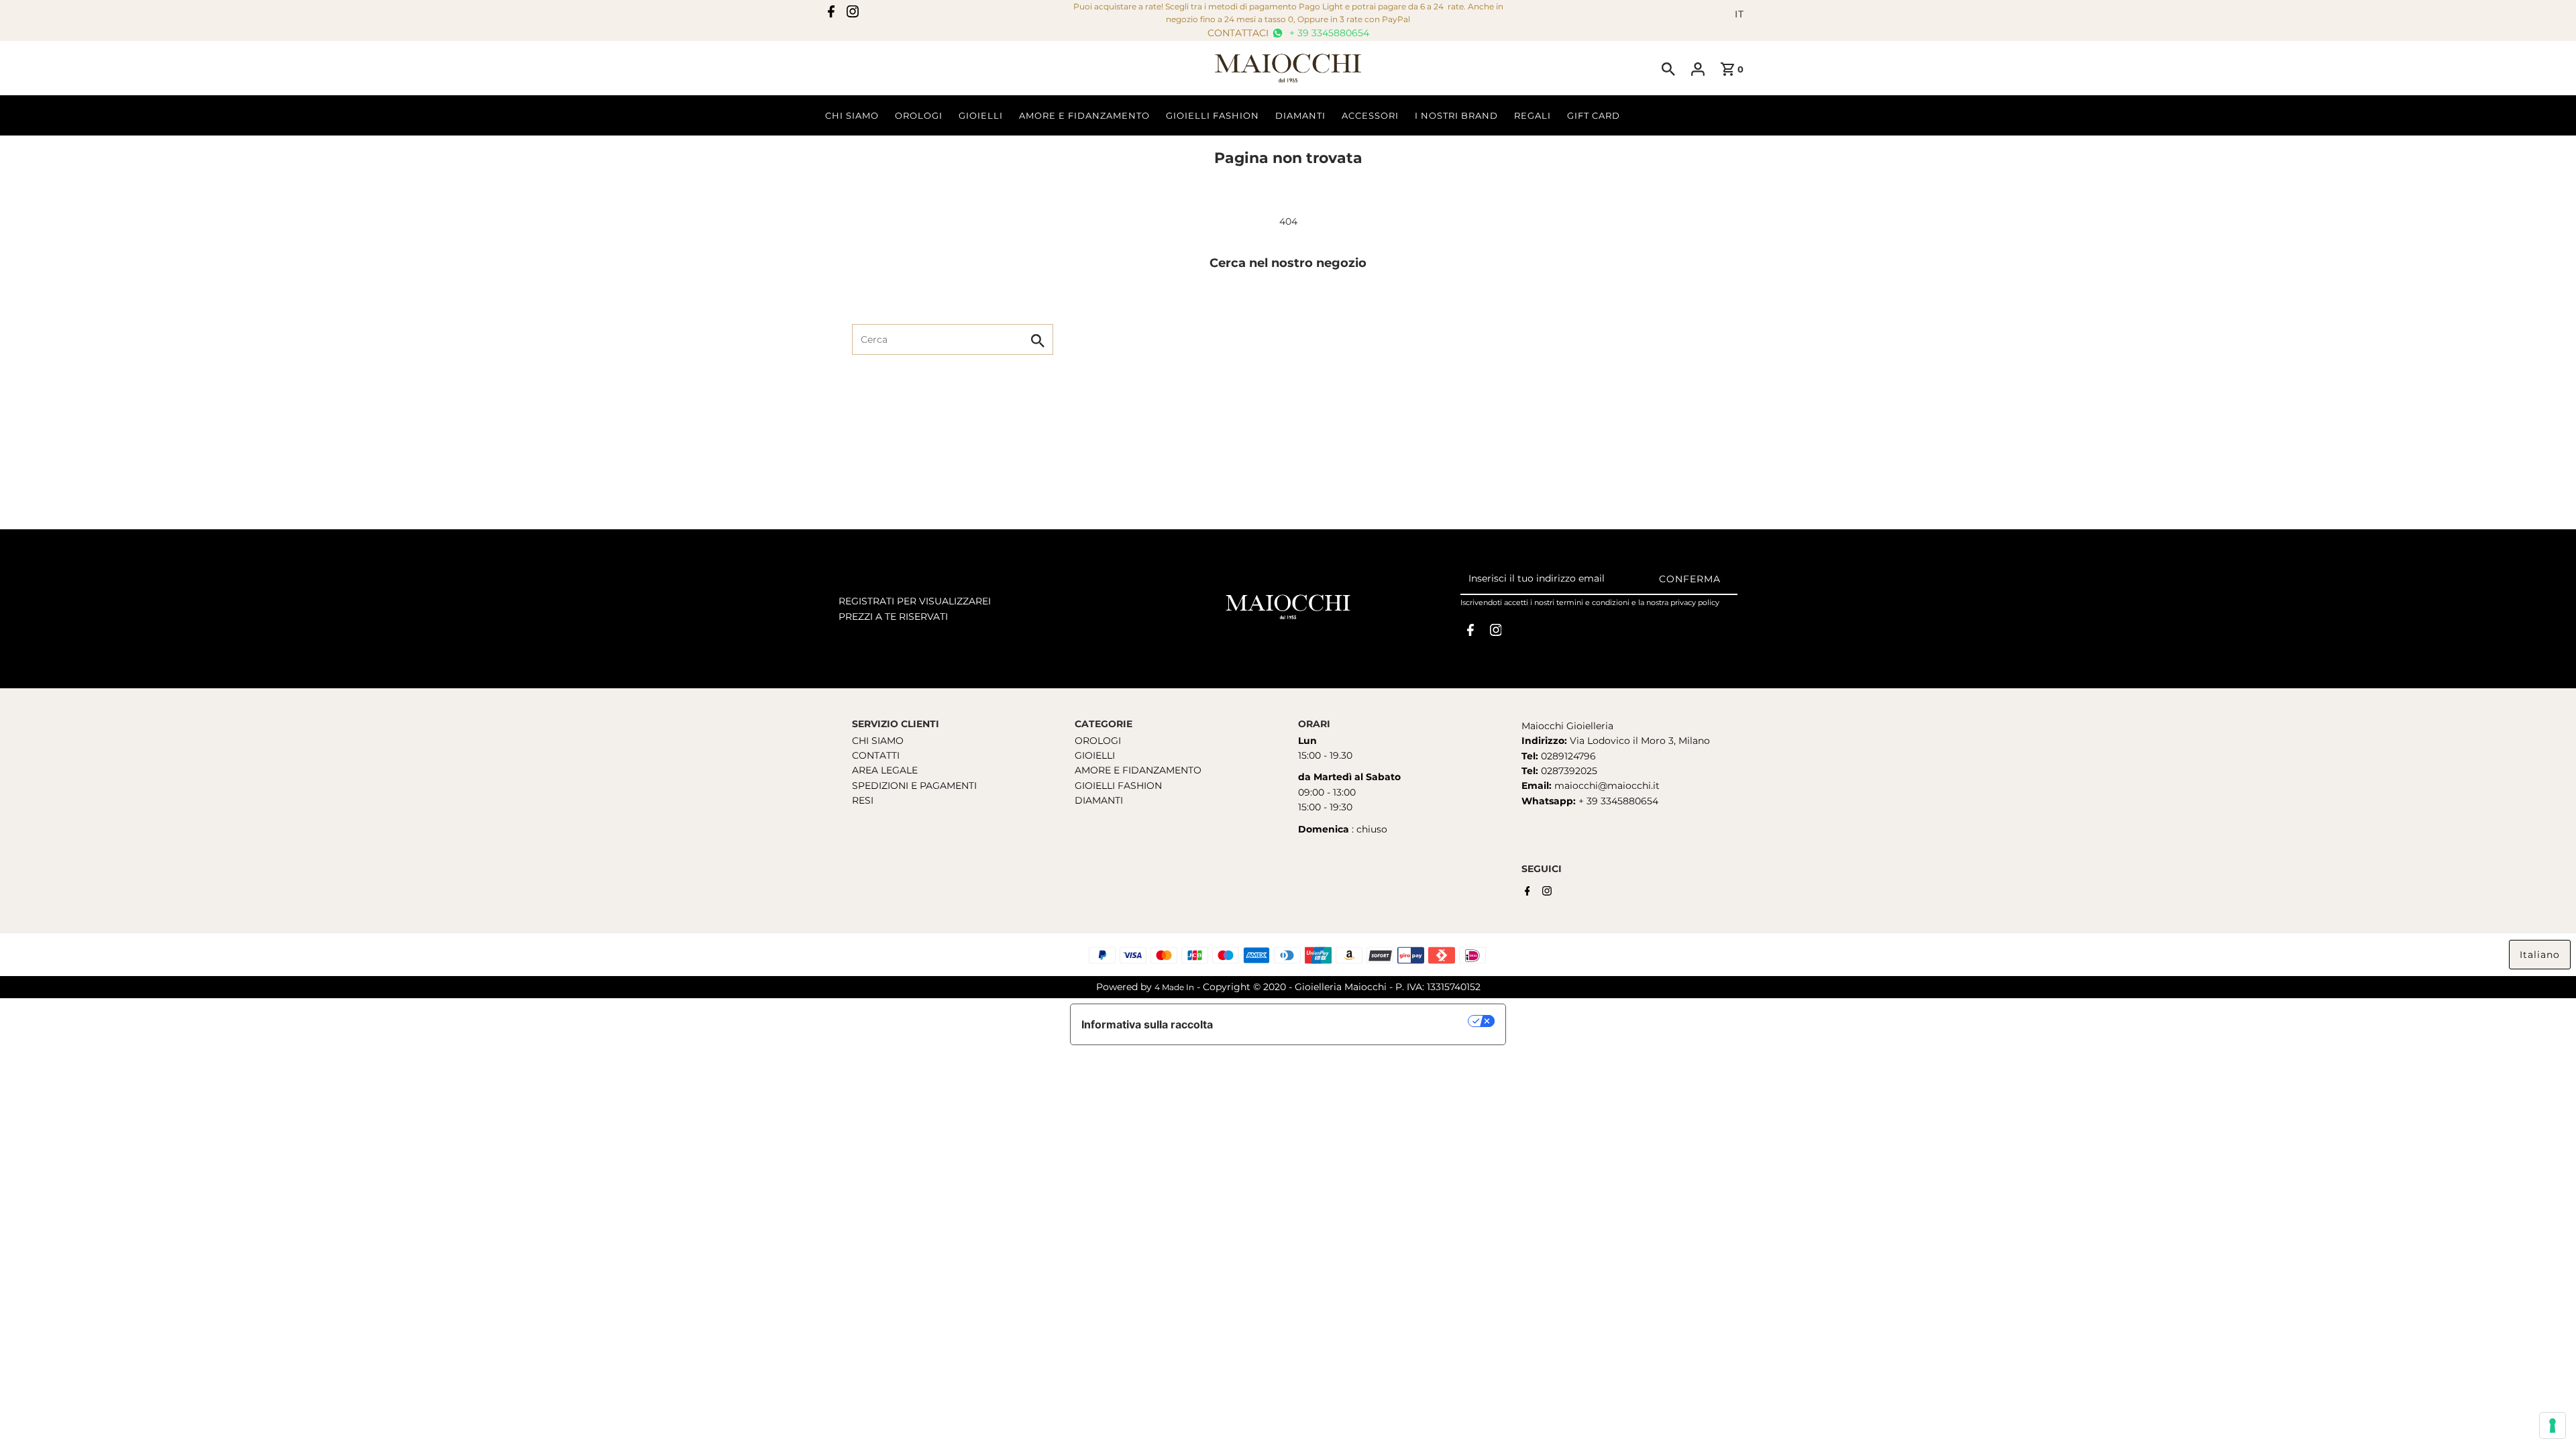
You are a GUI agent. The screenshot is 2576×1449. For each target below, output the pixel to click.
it (1739, 14)
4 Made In (1174, 987)
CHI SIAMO (878, 741)
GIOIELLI (1095, 755)
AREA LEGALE (885, 770)
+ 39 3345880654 (1328, 33)
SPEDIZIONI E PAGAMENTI (914, 786)
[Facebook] (831, 14)
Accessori (1370, 115)
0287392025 (1568, 771)
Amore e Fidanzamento (1084, 115)
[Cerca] (1668, 68)
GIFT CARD (1594, 115)
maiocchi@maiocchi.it (1607, 786)
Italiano (2540, 955)
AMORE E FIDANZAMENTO (1138, 770)
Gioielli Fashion (1213, 115)
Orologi (919, 115)
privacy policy (1695, 602)
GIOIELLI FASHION (1118, 786)
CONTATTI (876, 755)
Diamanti (1300, 115)
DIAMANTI (1099, 800)
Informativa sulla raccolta (1147, 1024)
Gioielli (981, 115)
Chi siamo (852, 115)
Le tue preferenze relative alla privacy (1347, 1021)
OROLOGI (1098, 741)
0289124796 (1567, 756)
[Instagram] (853, 14)
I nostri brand (1456, 115)
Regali (1533, 115)
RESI (863, 800)
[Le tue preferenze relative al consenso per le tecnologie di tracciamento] (2553, 1426)
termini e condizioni (1593, 602)
